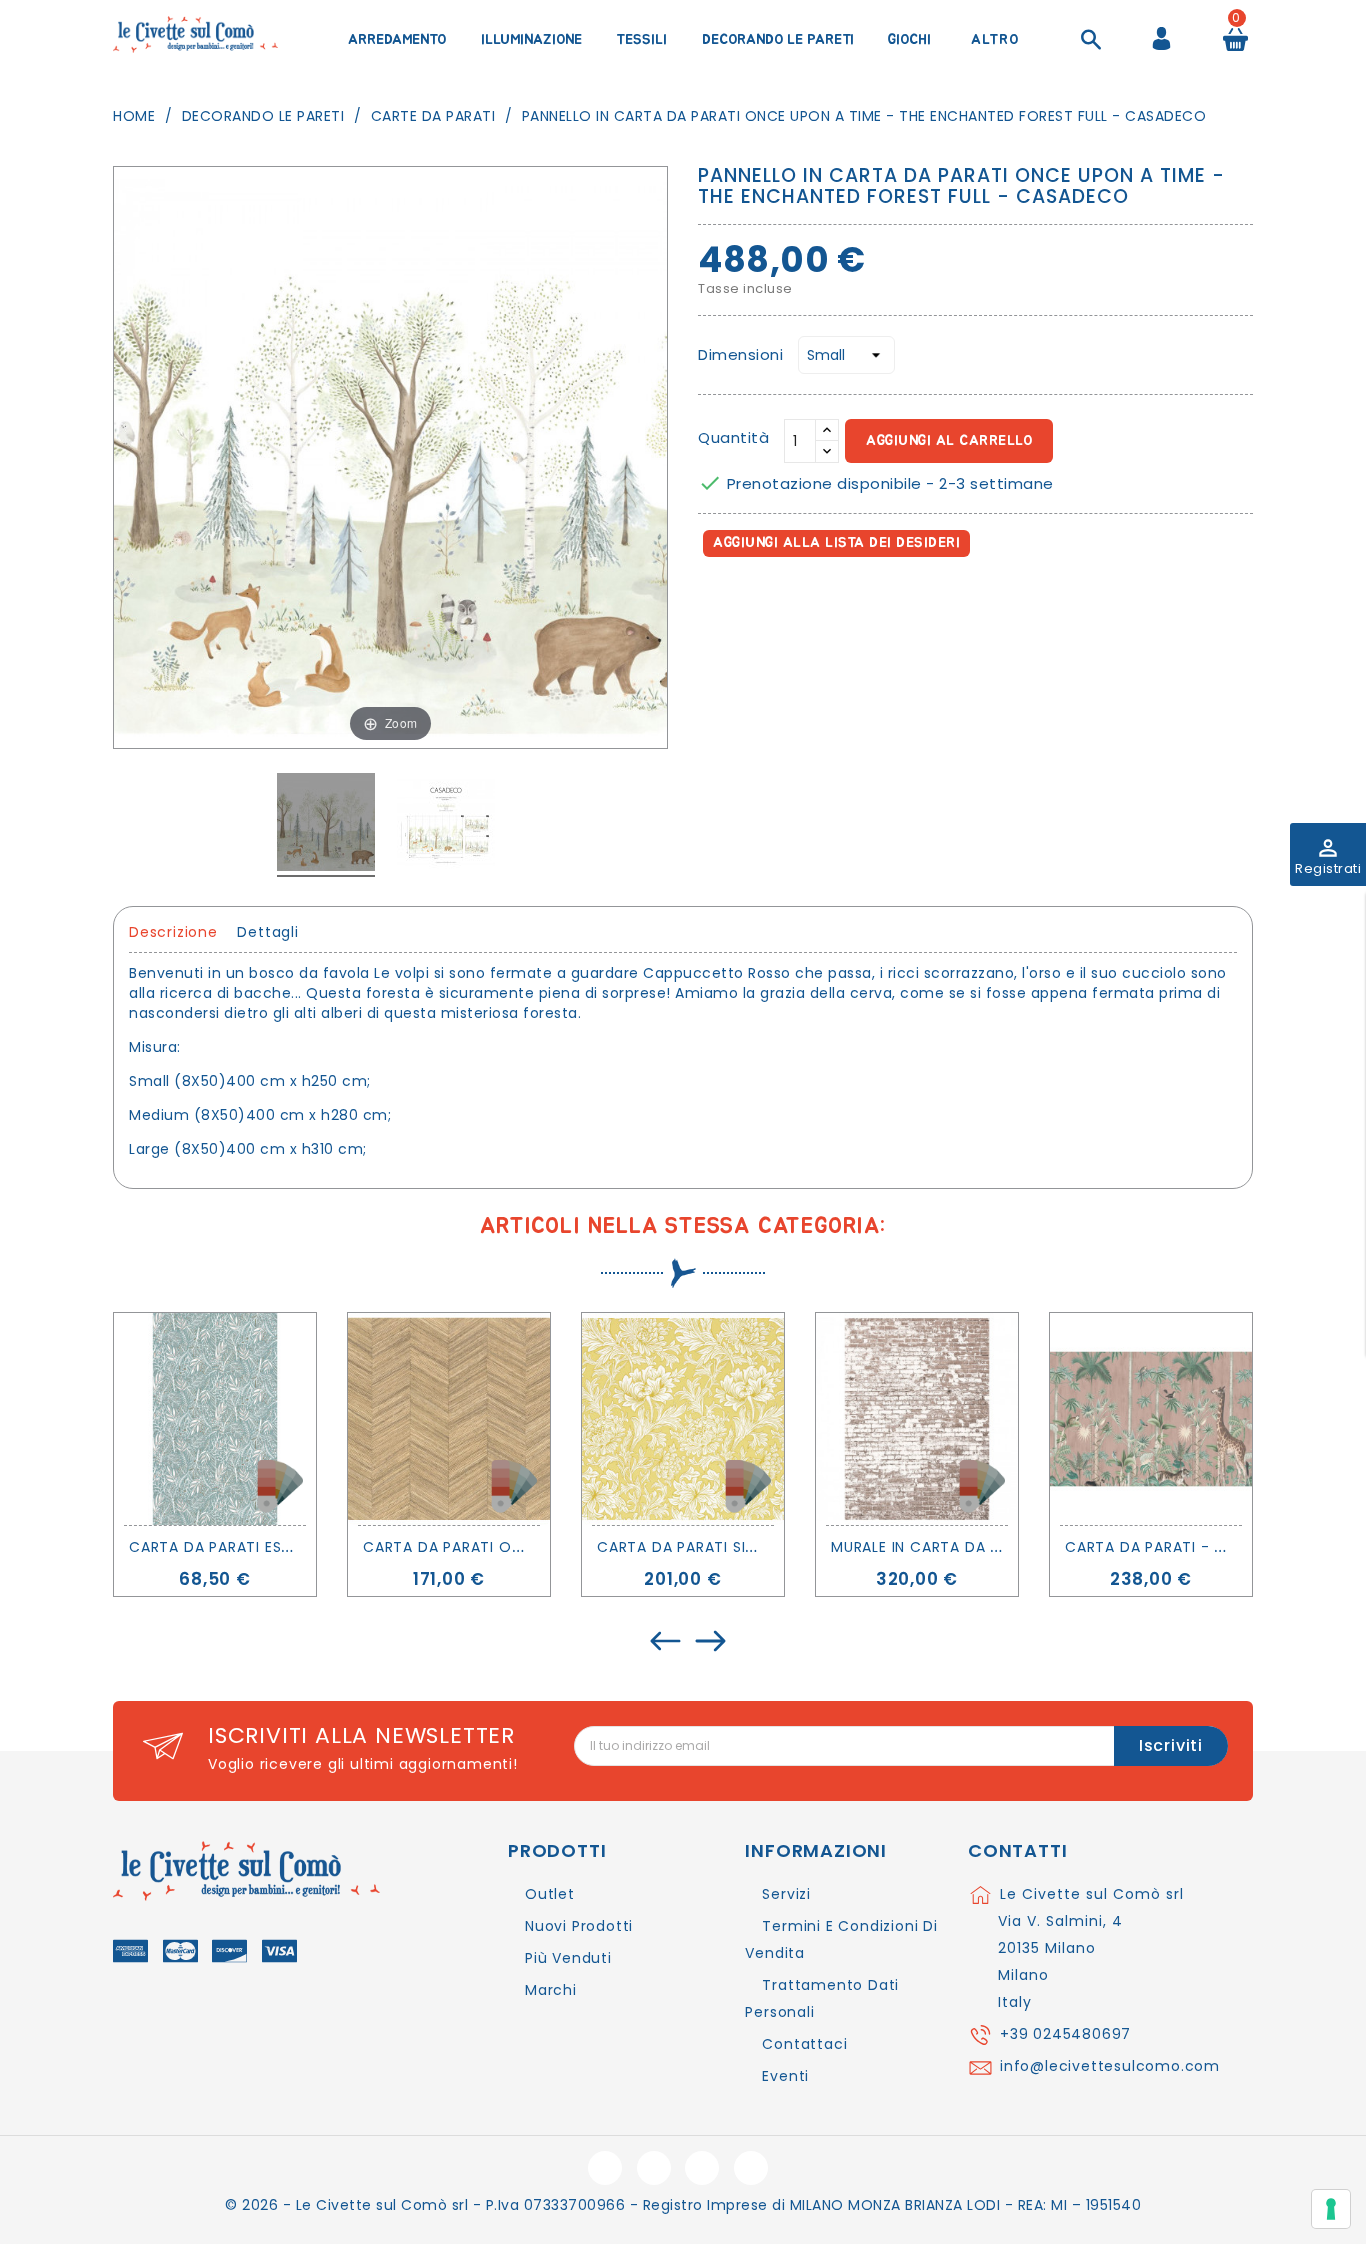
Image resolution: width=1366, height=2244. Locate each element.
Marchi (551, 1990)
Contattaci (804, 2044)
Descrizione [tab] (173, 932)
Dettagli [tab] (267, 932)
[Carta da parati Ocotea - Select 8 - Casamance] (449, 1419)
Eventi (785, 2076)
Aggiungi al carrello (949, 441)
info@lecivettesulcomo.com (1110, 2066)
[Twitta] (761, 600)
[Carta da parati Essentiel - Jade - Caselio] (215, 1419)
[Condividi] (717, 600)
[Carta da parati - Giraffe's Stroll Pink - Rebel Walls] (1151, 1419)
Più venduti (568, 1958)
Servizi (786, 1894)
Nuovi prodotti (579, 1926)
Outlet (550, 1894)
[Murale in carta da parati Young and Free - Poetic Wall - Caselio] (917, 1419)
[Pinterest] (804, 600)
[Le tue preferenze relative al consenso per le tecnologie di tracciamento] (1331, 2209)
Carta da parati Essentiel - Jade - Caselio (300, 1547)
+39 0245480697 (1065, 2034)
